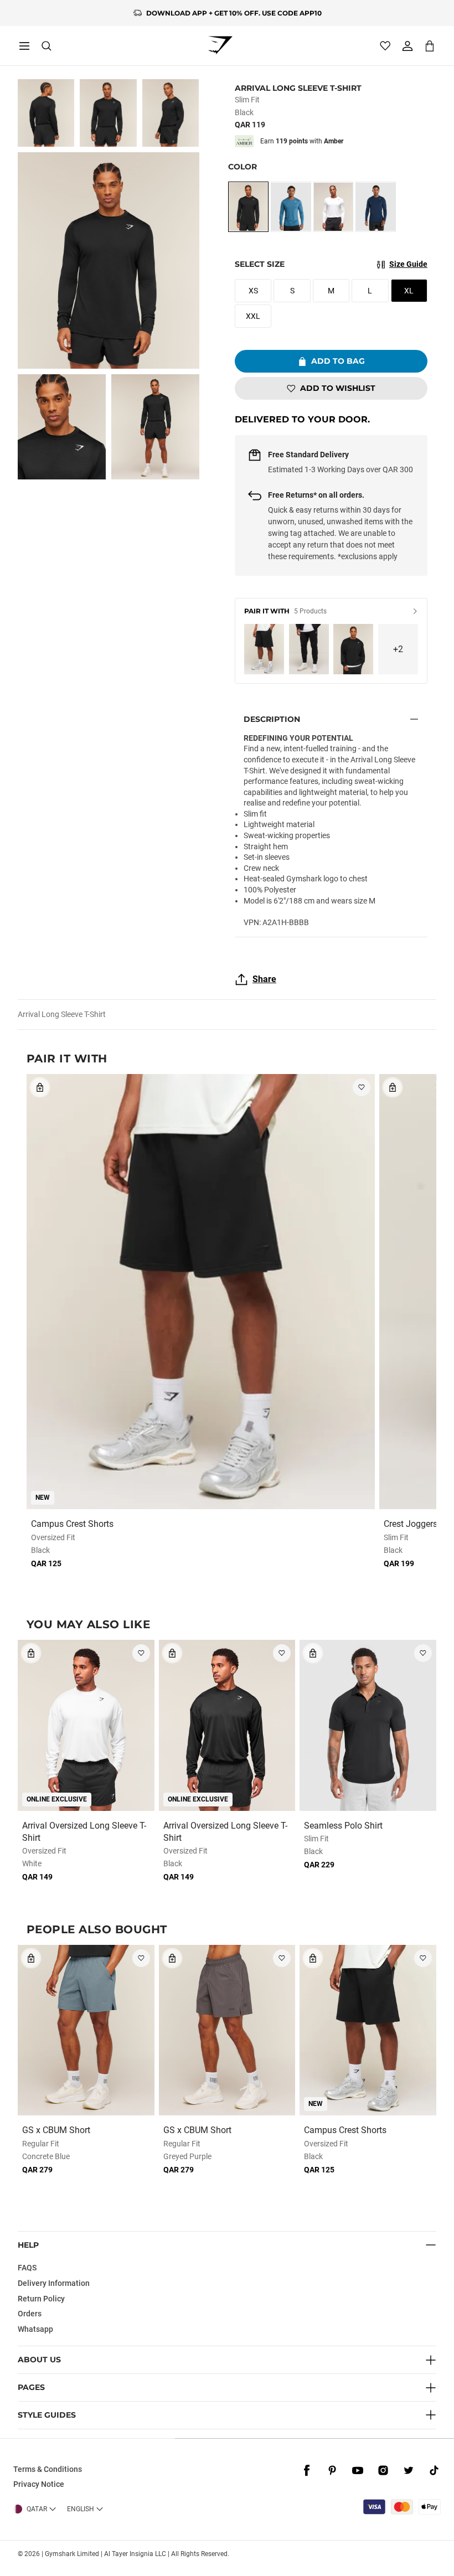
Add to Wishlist (338, 388)
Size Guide (408, 264)
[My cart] (430, 46)
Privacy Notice (39, 2484)
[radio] (248, 207)
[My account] (407, 46)
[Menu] (24, 46)
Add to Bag (338, 361)
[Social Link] (307, 2471)
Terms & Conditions (48, 2469)
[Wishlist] (385, 46)
